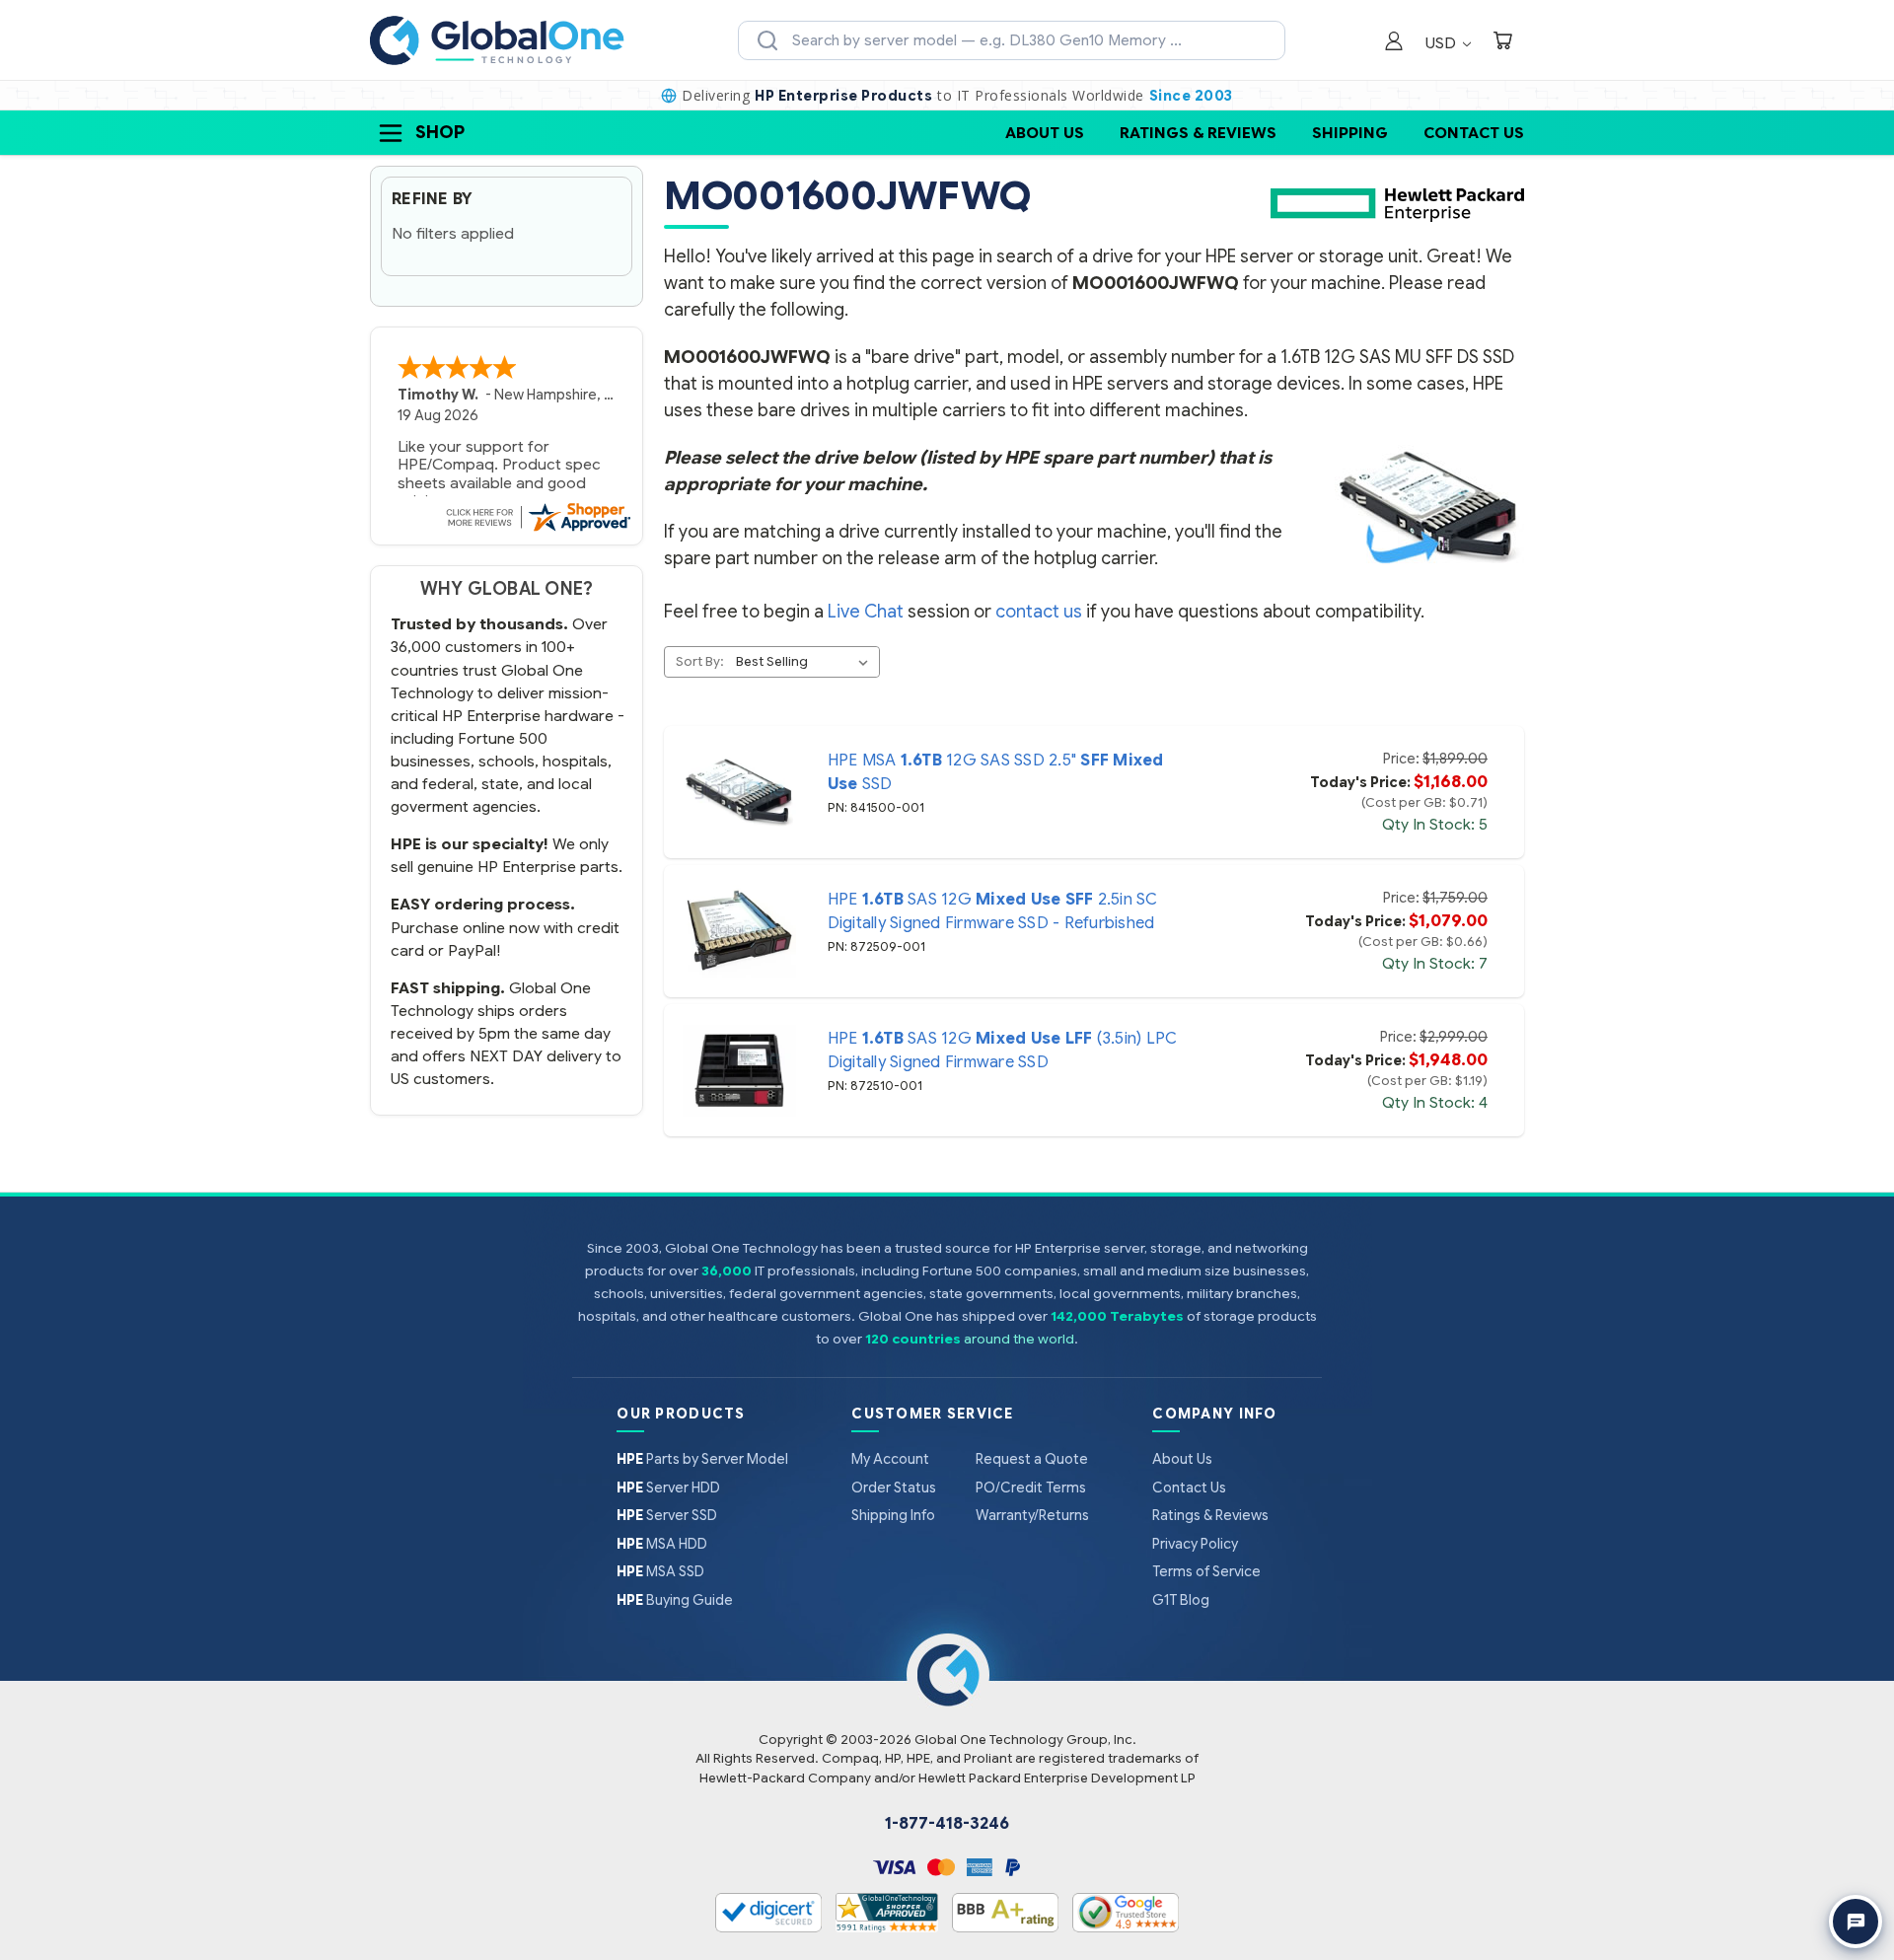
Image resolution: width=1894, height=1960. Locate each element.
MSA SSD (660, 1571)
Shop (440, 132)
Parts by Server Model (702, 1459)
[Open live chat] (1856, 1922)
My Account (890, 1459)
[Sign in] (1394, 43)
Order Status (894, 1488)
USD (1443, 43)
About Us (1045, 133)
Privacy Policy (1195, 1544)
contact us (1039, 612)
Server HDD (668, 1488)
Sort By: (700, 661)
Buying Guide (675, 1600)
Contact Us (1474, 133)
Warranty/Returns (1032, 1515)
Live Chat (866, 612)
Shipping (1350, 133)
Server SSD (667, 1515)
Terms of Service (1206, 1571)
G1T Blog (1181, 1600)
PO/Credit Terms (1031, 1488)
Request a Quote (1032, 1459)
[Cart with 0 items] (1502, 43)
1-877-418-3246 (947, 1824)
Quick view (739, 792)
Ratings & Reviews (1198, 133)
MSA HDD (662, 1544)
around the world (1019, 1339)
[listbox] (806, 662)
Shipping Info (893, 1515)
